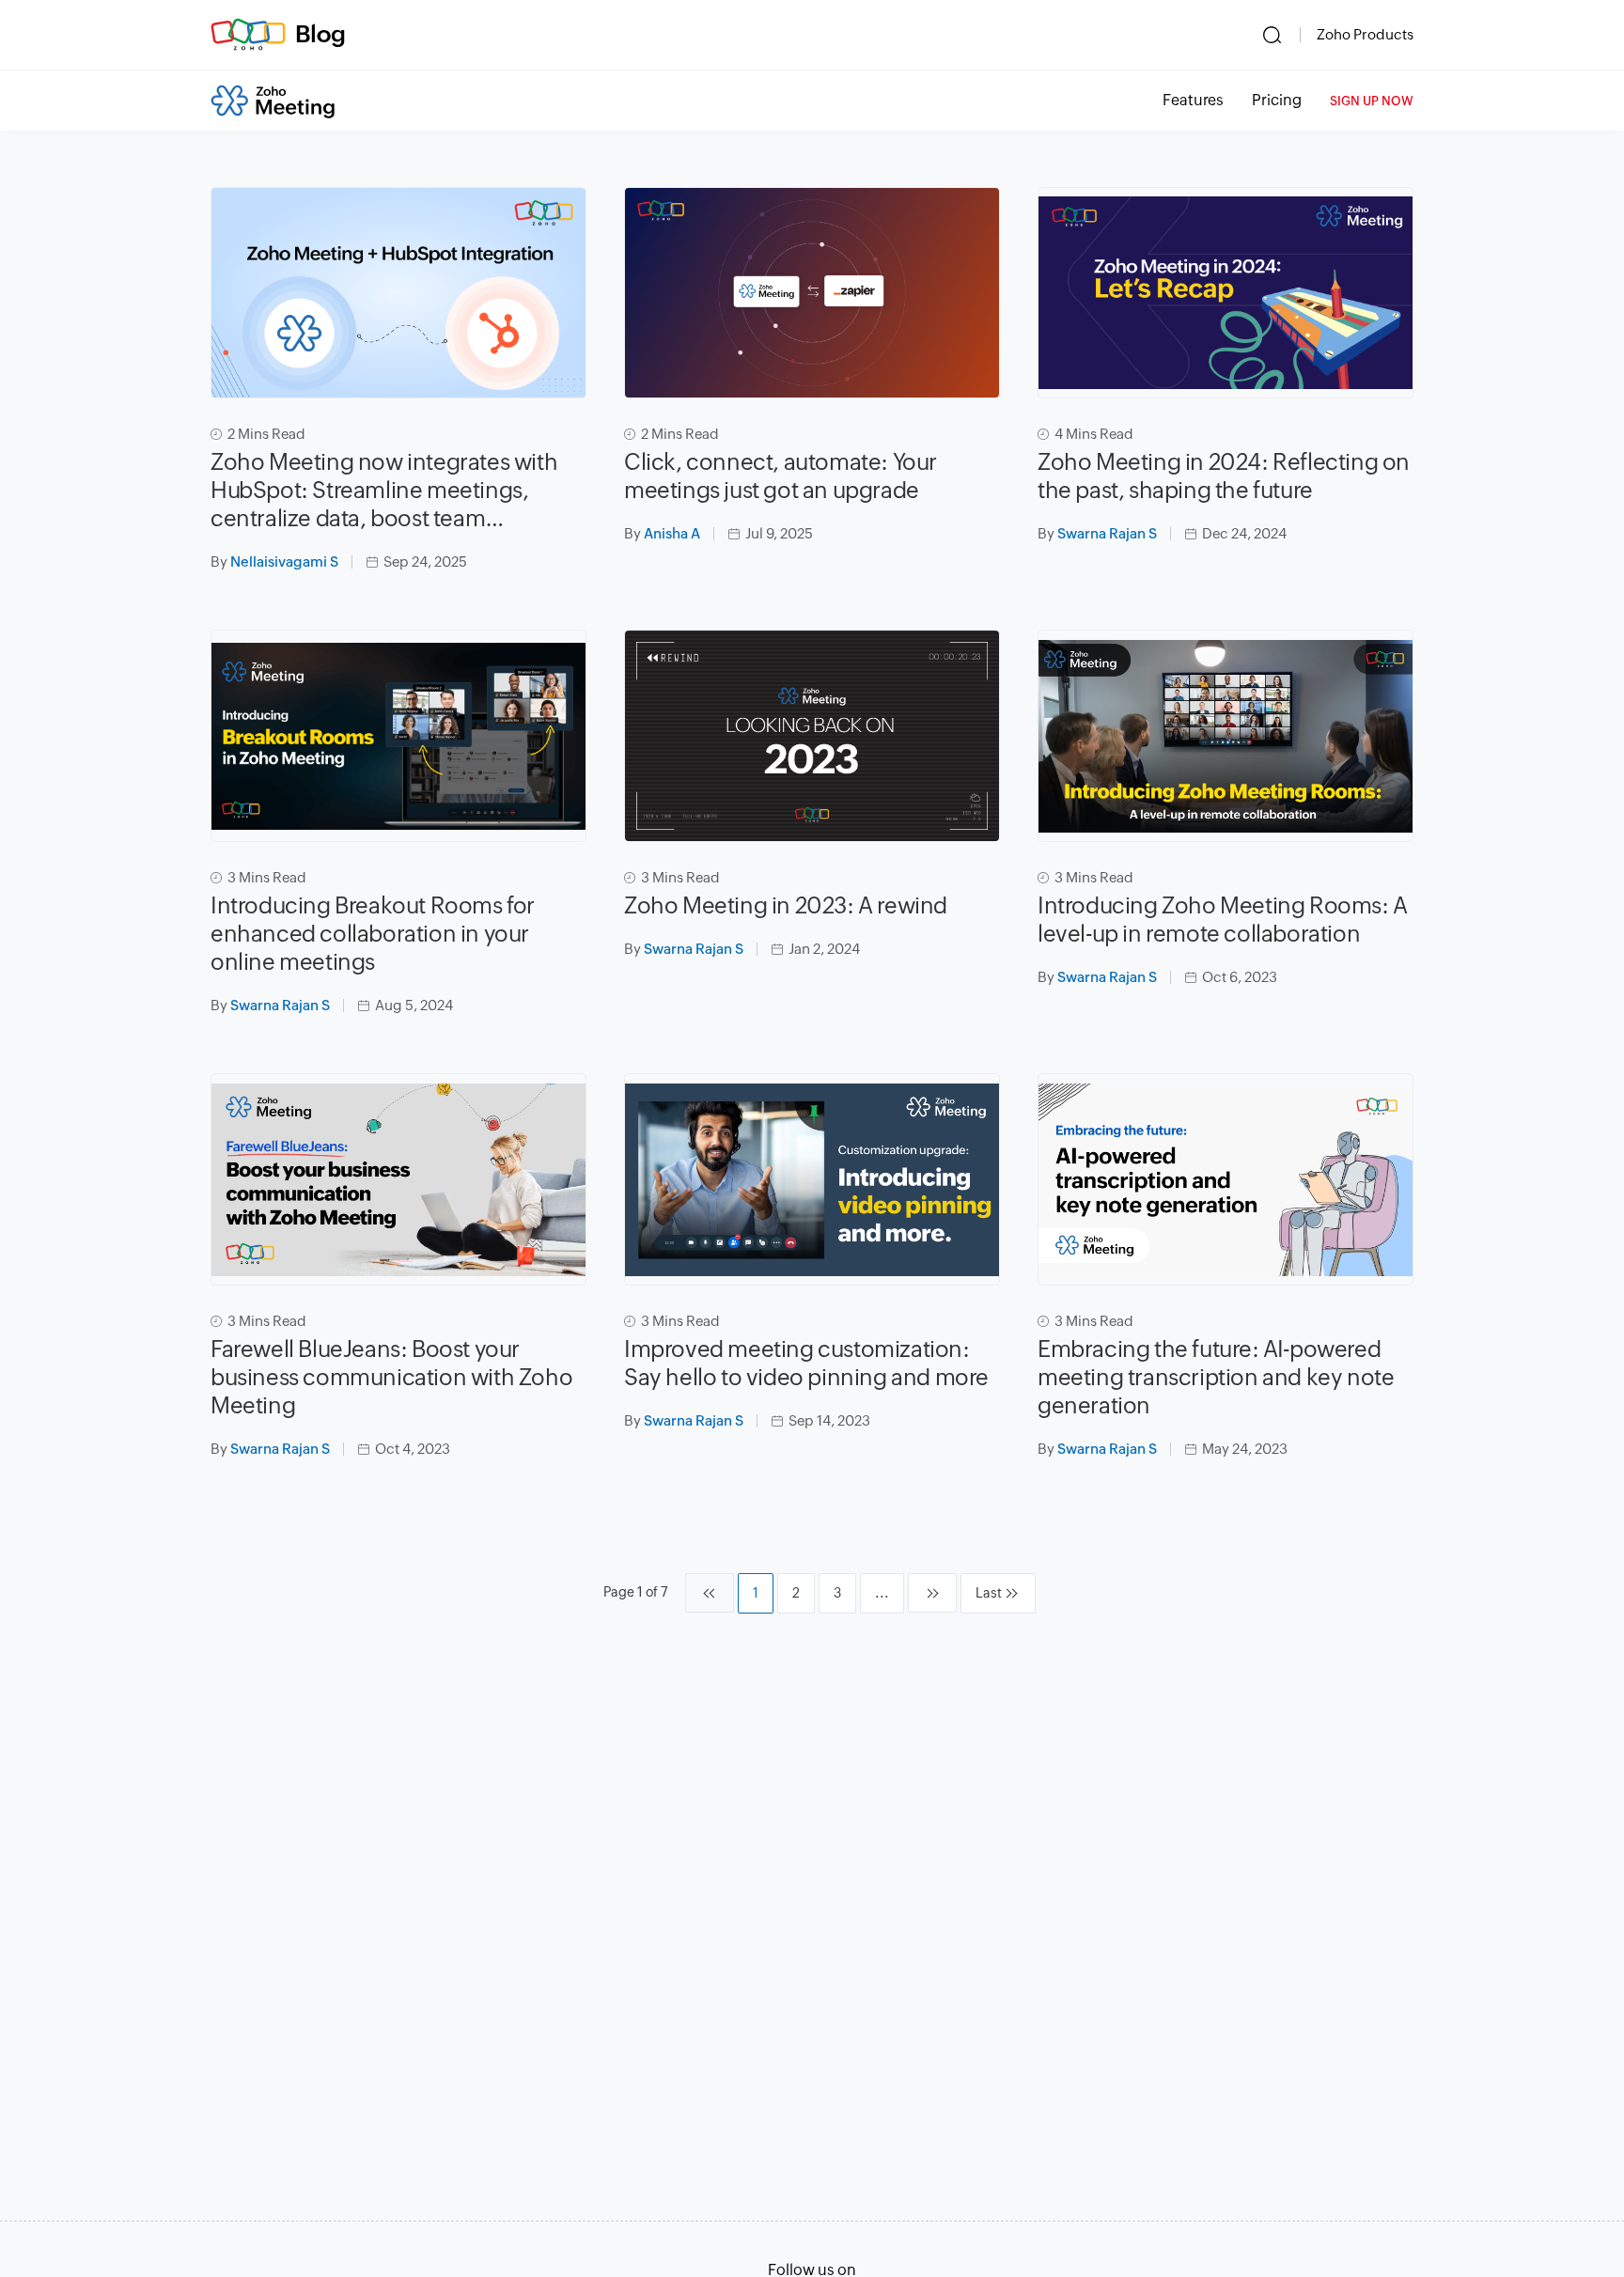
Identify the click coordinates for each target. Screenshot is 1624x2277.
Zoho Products (1365, 34)
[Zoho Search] (1272, 35)
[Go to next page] (932, 1593)
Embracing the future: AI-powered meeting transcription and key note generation (1216, 1377)
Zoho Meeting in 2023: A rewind (786, 905)
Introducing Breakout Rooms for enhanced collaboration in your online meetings (373, 934)
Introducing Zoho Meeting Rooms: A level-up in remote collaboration (1223, 920)
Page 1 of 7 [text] (635, 1592)
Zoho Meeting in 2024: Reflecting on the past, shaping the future (1224, 476)
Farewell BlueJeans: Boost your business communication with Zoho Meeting (391, 1377)
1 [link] (756, 1593)
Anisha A (672, 533)
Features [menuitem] (1193, 100)
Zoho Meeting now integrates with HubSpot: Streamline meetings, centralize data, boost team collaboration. (384, 491)
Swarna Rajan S (1107, 533)
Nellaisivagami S (284, 561)
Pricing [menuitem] (1277, 100)
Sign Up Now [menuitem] (1372, 101)
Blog (320, 34)
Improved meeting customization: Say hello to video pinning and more (806, 1363)
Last (989, 1593)
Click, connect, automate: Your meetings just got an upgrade (781, 476)
